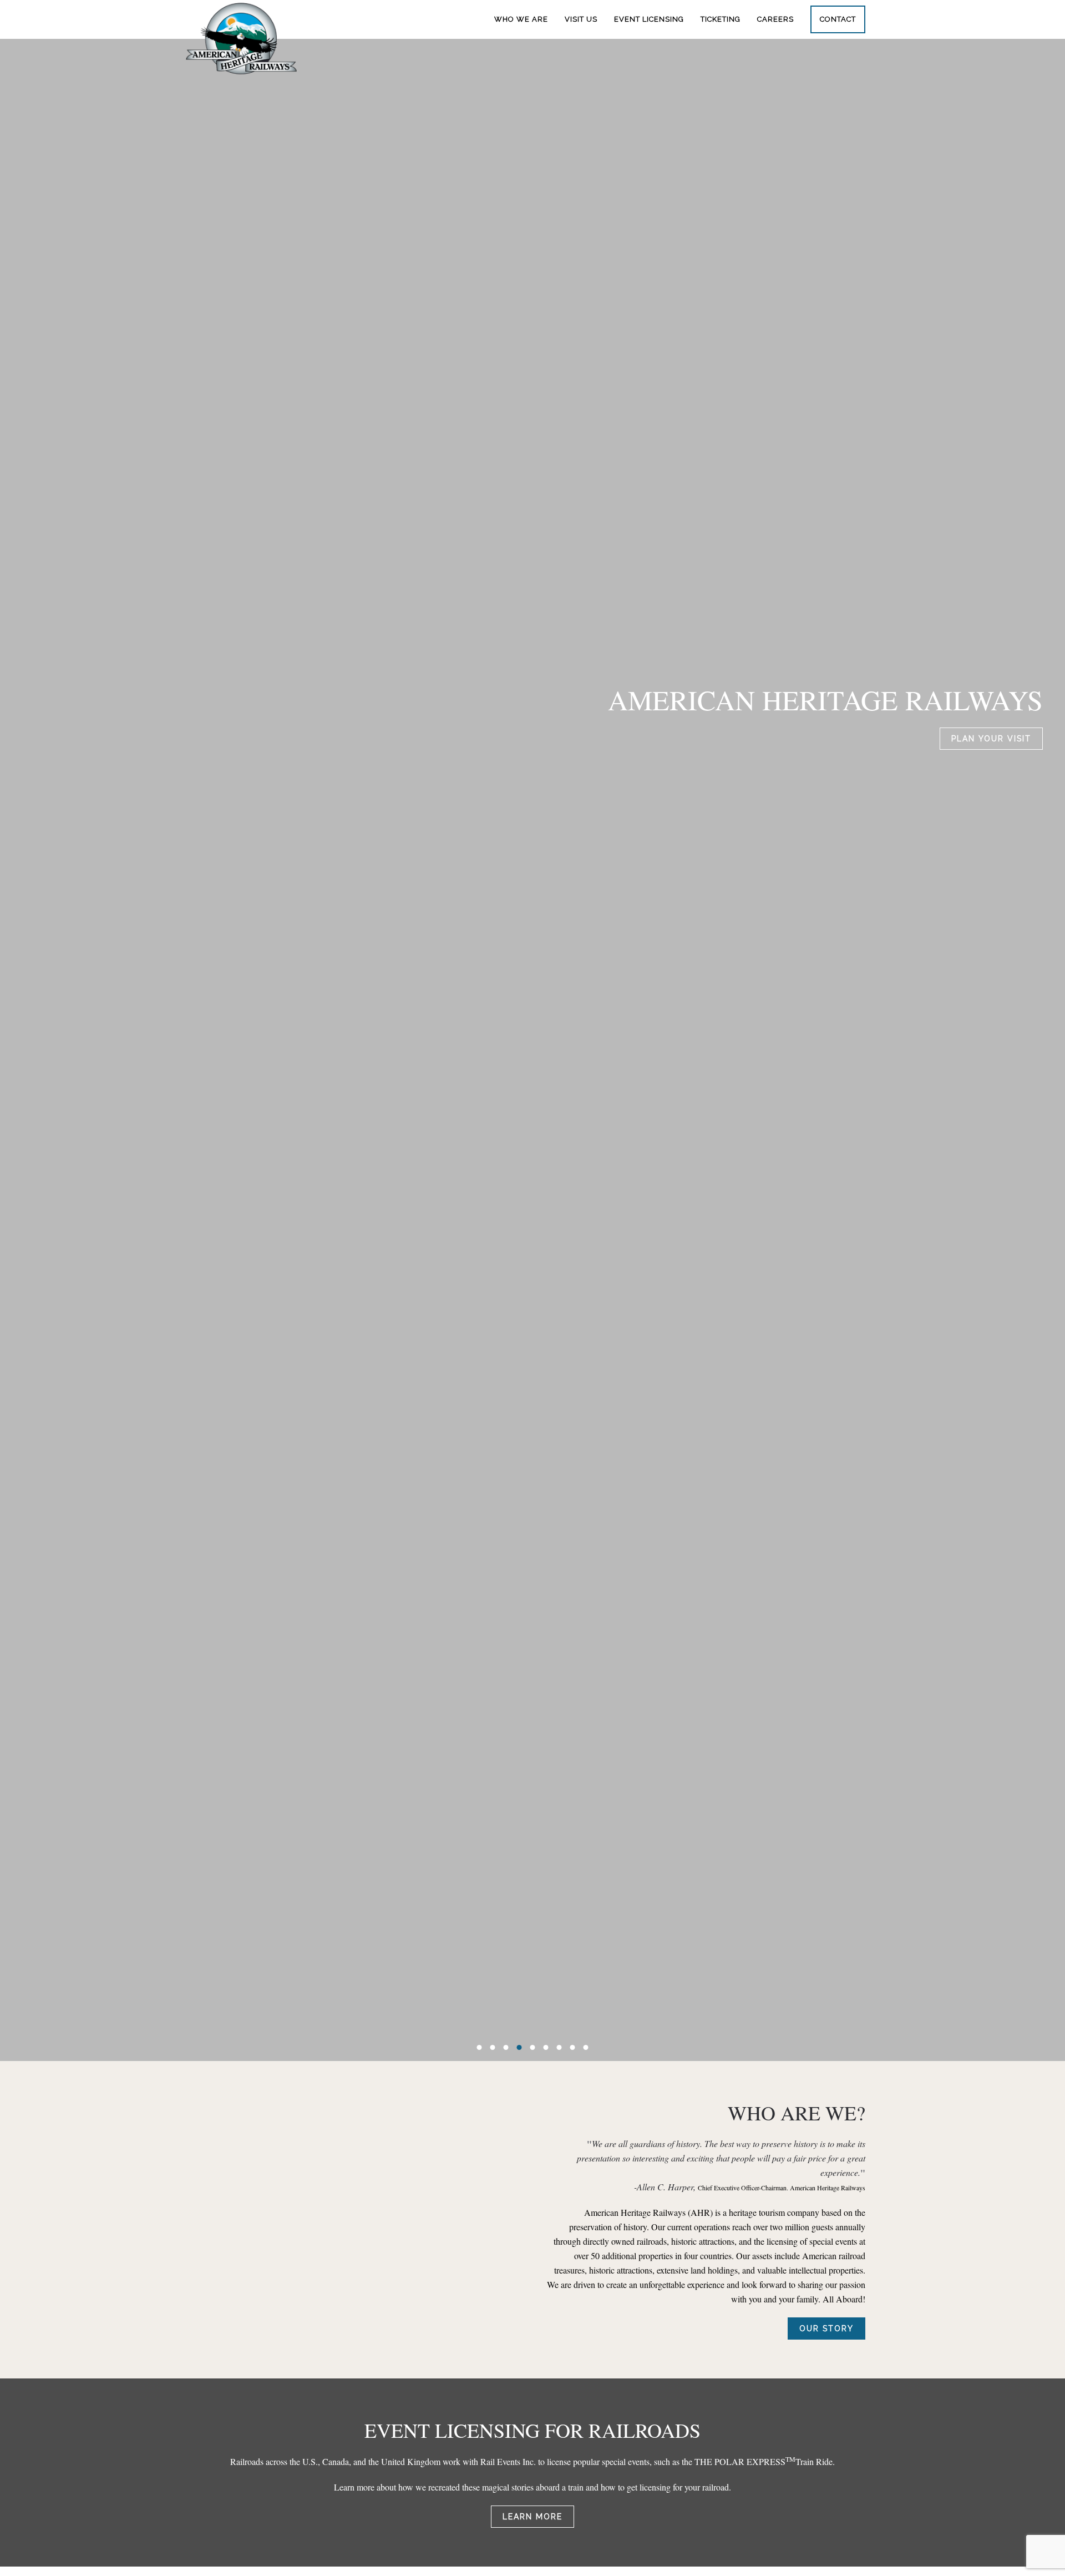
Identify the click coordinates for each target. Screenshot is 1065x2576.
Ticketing (721, 19)
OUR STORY (826, 2328)
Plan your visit (991, 739)
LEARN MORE (532, 2517)
